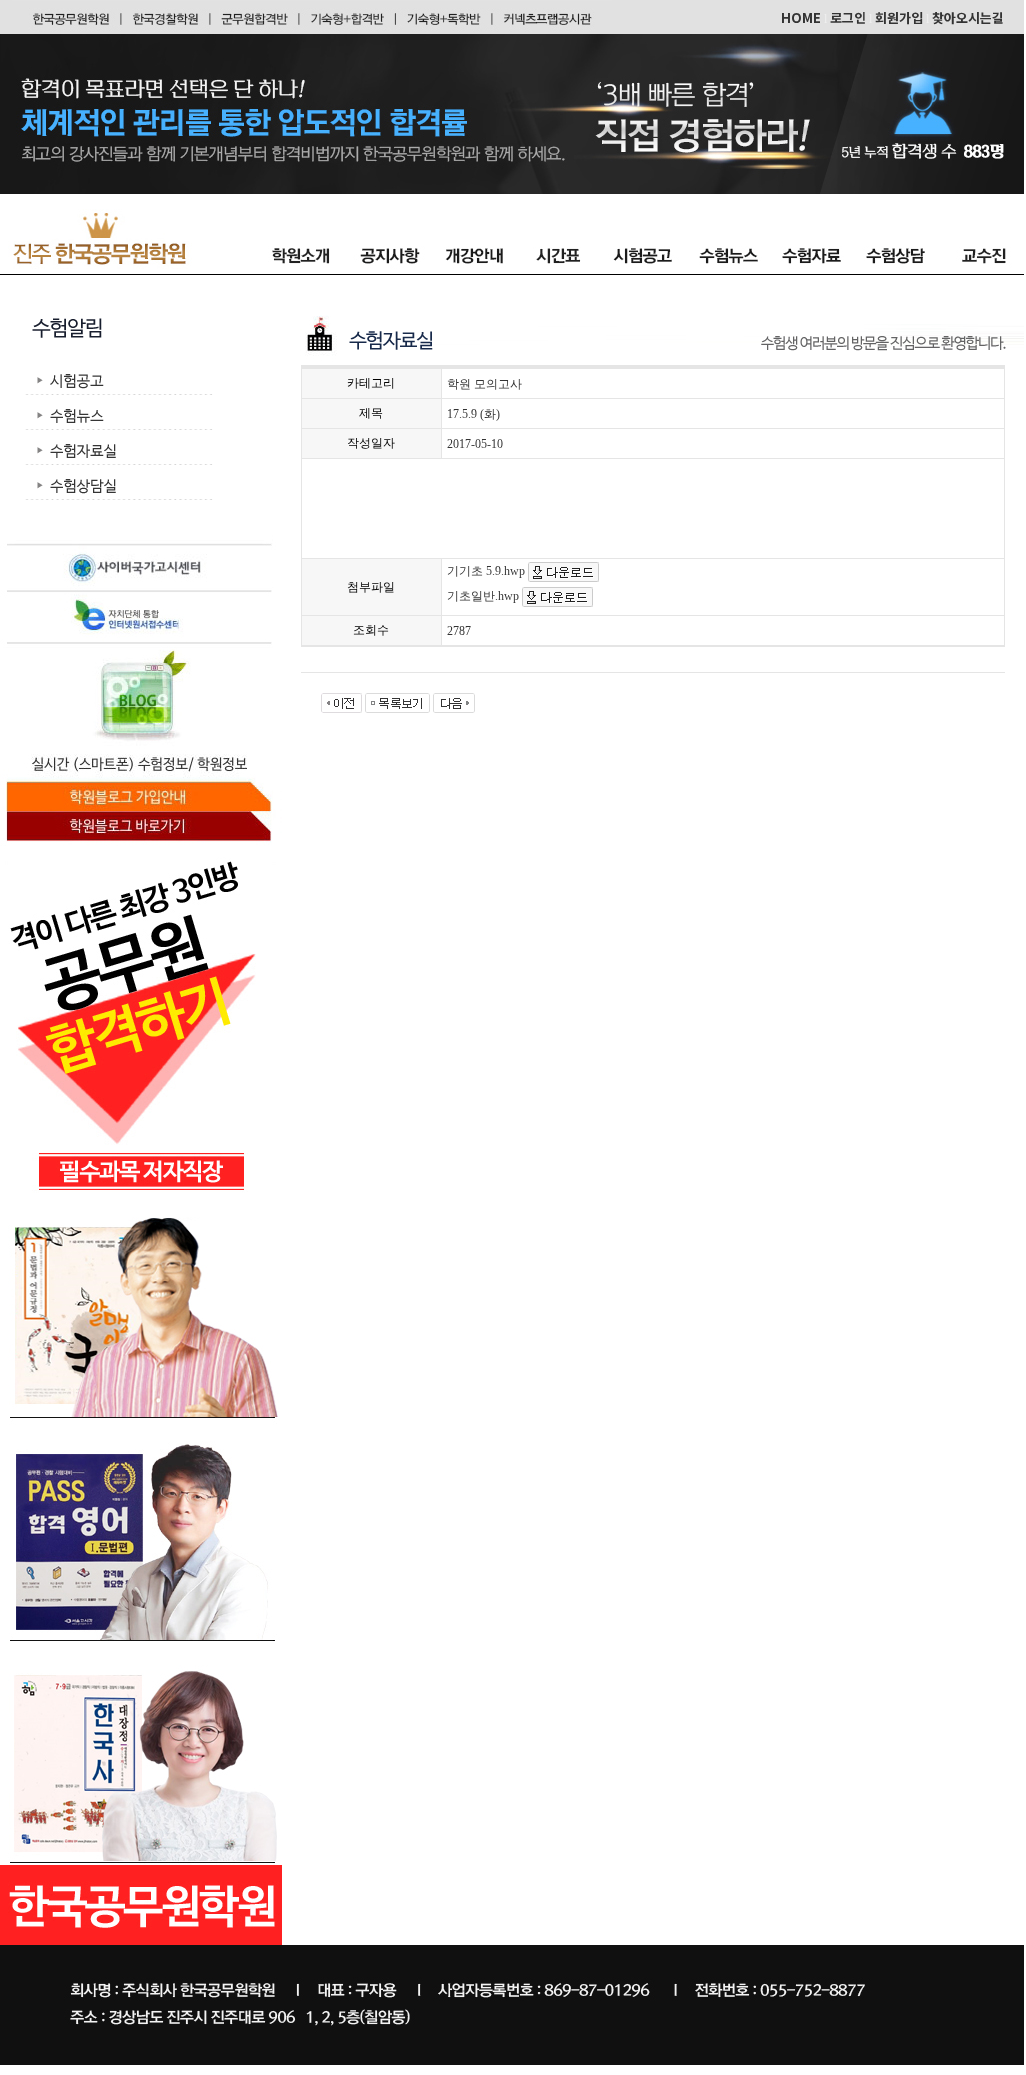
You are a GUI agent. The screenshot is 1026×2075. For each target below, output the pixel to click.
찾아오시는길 (968, 17)
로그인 (848, 17)
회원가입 (899, 17)
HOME (801, 17)
